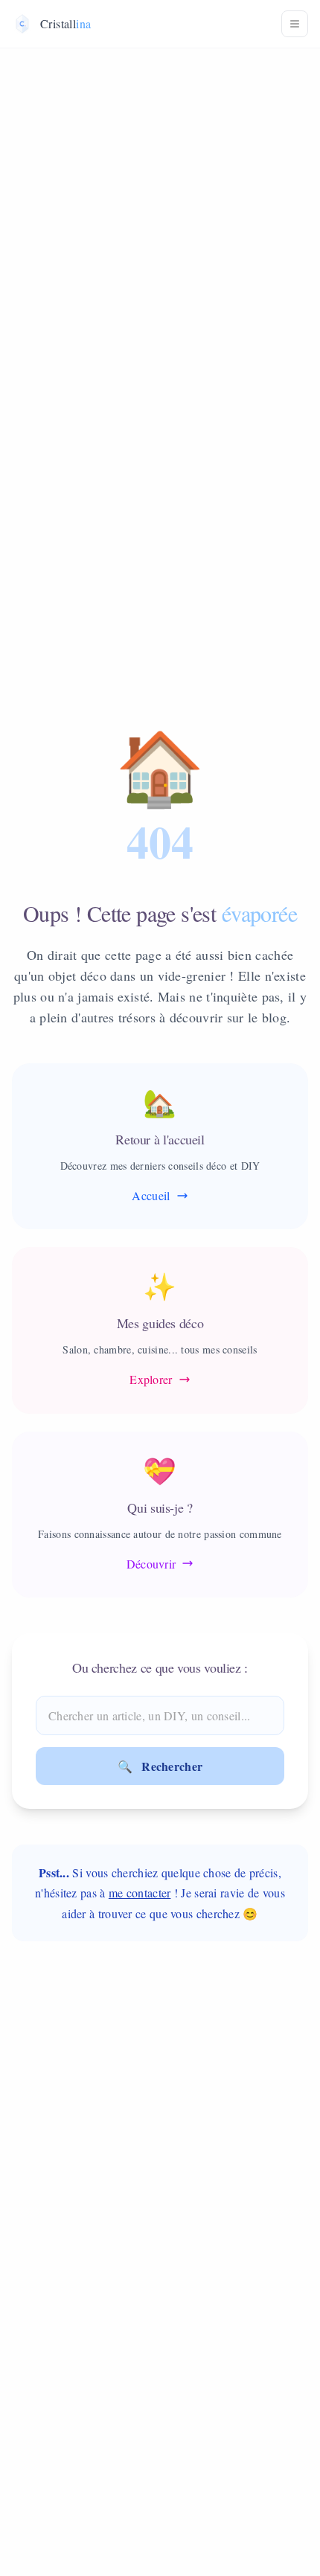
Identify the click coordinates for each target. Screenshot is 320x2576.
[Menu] (295, 24)
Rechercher (160, 1766)
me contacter (140, 1893)
